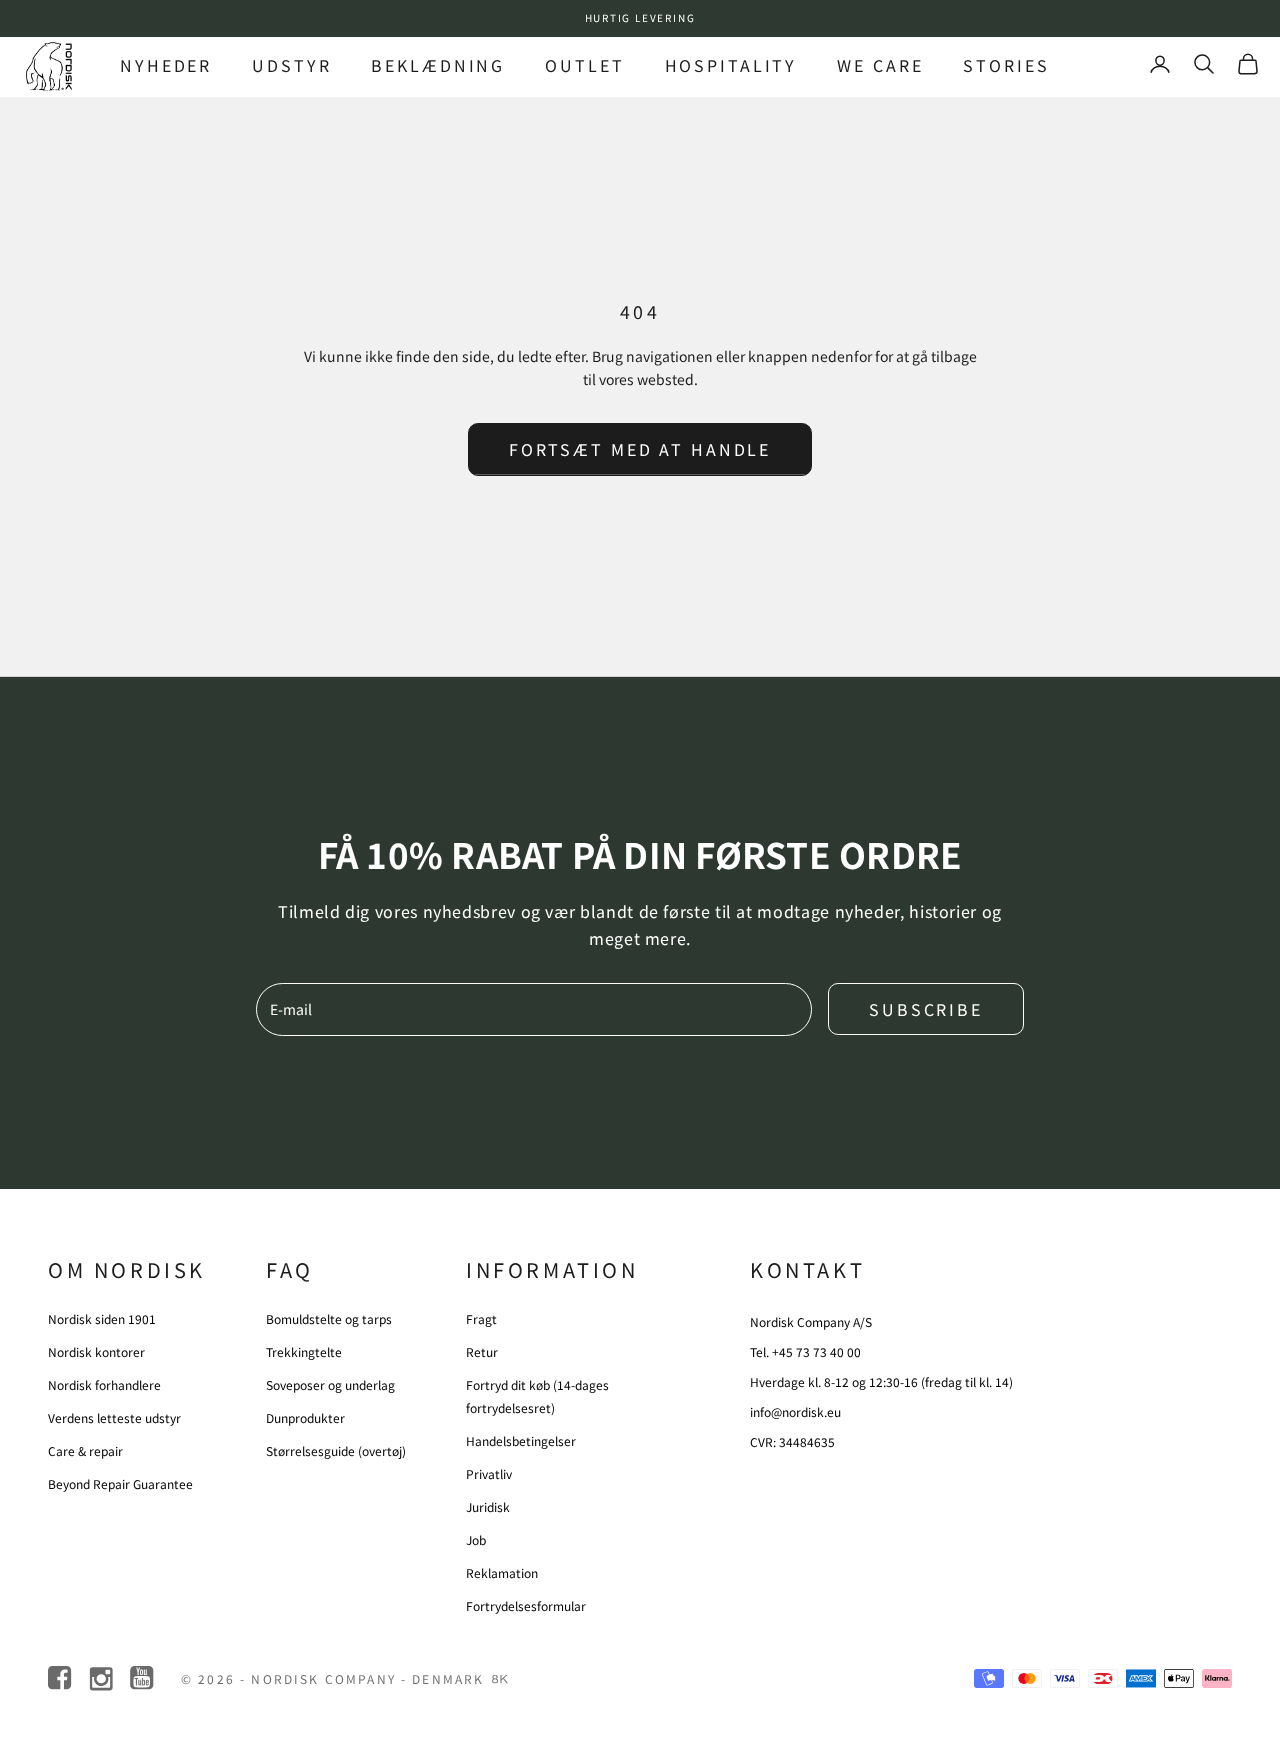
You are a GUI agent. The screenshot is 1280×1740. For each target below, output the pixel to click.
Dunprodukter (305, 1417)
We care (880, 65)
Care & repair (85, 1450)
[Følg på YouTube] (143, 1678)
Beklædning (438, 65)
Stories (1006, 65)
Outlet (584, 65)
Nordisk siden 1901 (102, 1318)
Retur (482, 1351)
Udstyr (291, 65)
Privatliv (489, 1473)
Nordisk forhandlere (104, 1384)
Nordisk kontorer (96, 1351)
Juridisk (488, 1506)
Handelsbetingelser (521, 1440)
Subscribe (926, 1009)
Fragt (481, 1318)
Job (476, 1539)
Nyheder (166, 65)
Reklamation (502, 1572)
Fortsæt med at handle (640, 449)
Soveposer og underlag (330, 1384)
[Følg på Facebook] (61, 1678)
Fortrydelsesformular (526, 1605)
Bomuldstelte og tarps (329, 1318)
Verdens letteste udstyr (114, 1417)
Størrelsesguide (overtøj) (336, 1450)
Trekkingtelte (304, 1351)
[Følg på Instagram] (102, 1678)
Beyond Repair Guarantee (120, 1483)
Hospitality (731, 65)
